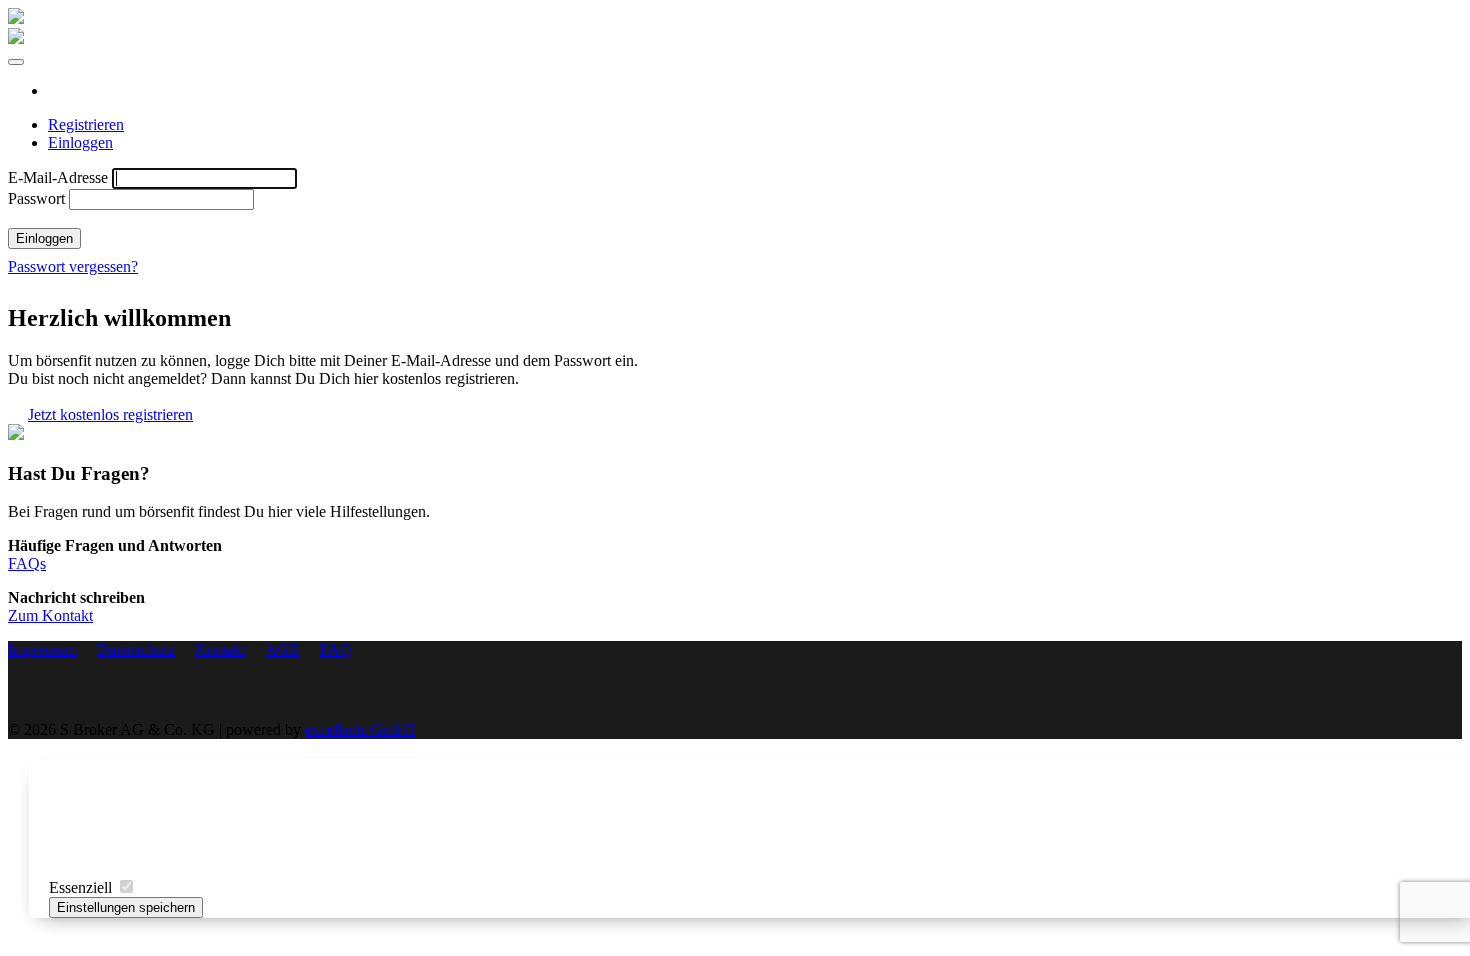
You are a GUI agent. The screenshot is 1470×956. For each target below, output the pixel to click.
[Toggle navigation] (16, 62)
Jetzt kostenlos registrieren (110, 414)
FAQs (27, 563)
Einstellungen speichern (126, 907)
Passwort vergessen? (73, 266)
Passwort (36, 198)
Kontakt (220, 649)
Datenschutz (136, 649)
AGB (282, 649)
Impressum (1168, 853)
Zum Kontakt (50, 615)
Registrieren (86, 124)
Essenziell (82, 887)
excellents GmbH (360, 729)
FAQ (336, 649)
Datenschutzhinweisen (1027, 853)
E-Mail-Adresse (58, 177)
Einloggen (80, 142)
